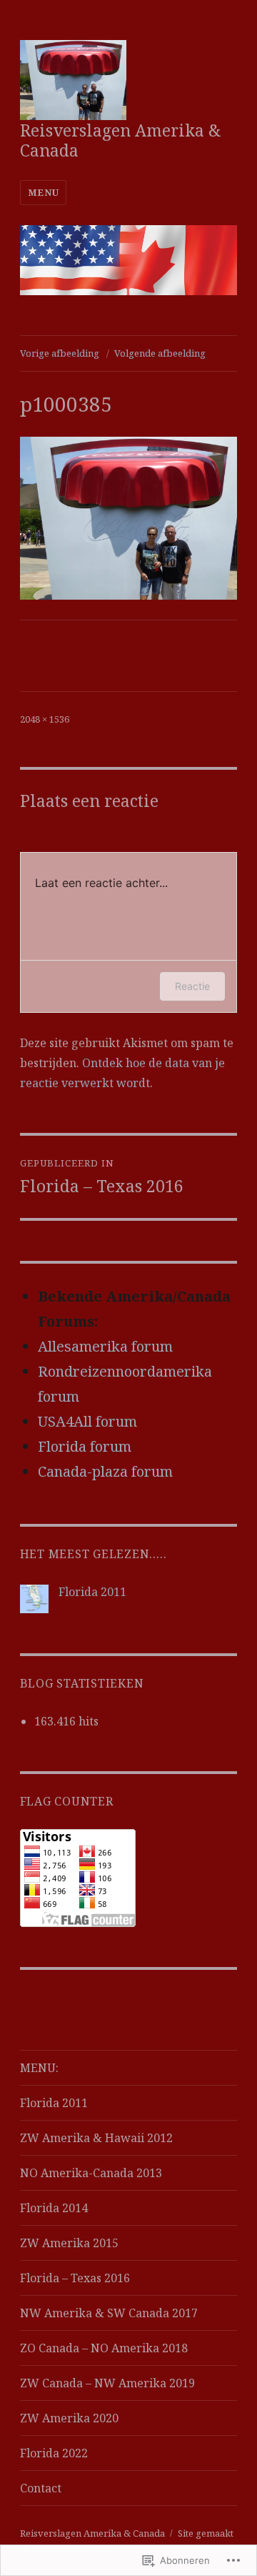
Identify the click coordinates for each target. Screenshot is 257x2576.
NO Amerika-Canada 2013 (91, 2173)
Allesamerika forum (105, 1346)
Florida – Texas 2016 (75, 2278)
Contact (41, 2488)
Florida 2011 (92, 1592)
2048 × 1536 (45, 719)
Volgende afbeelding (160, 353)
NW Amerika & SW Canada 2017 (109, 2313)
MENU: (39, 2068)
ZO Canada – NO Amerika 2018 (104, 2348)
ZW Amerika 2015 (69, 2243)
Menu (43, 192)
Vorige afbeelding (60, 353)
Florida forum (85, 1446)
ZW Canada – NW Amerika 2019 (107, 2383)
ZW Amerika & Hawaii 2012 (96, 2138)
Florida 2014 (54, 2208)
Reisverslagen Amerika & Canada (121, 140)
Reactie (192, 986)
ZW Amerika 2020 (69, 2418)
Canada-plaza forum (105, 1471)
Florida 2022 (54, 2453)
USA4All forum (87, 1421)
